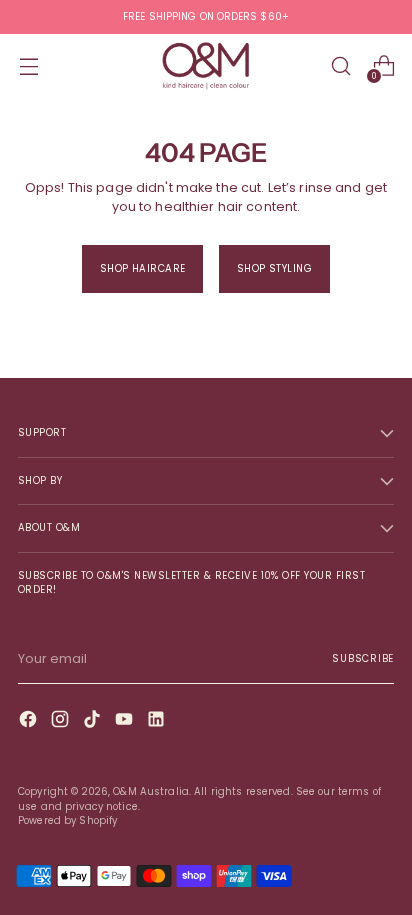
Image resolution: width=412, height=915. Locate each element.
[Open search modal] (340, 66)
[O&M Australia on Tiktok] (94, 722)
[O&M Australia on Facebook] (30, 722)
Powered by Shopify (67, 820)
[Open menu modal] (28, 66)
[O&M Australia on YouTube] (126, 722)
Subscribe (363, 658)
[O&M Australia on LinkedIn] (158, 722)
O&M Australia (151, 791)
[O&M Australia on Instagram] (62, 722)
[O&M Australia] (206, 66)
